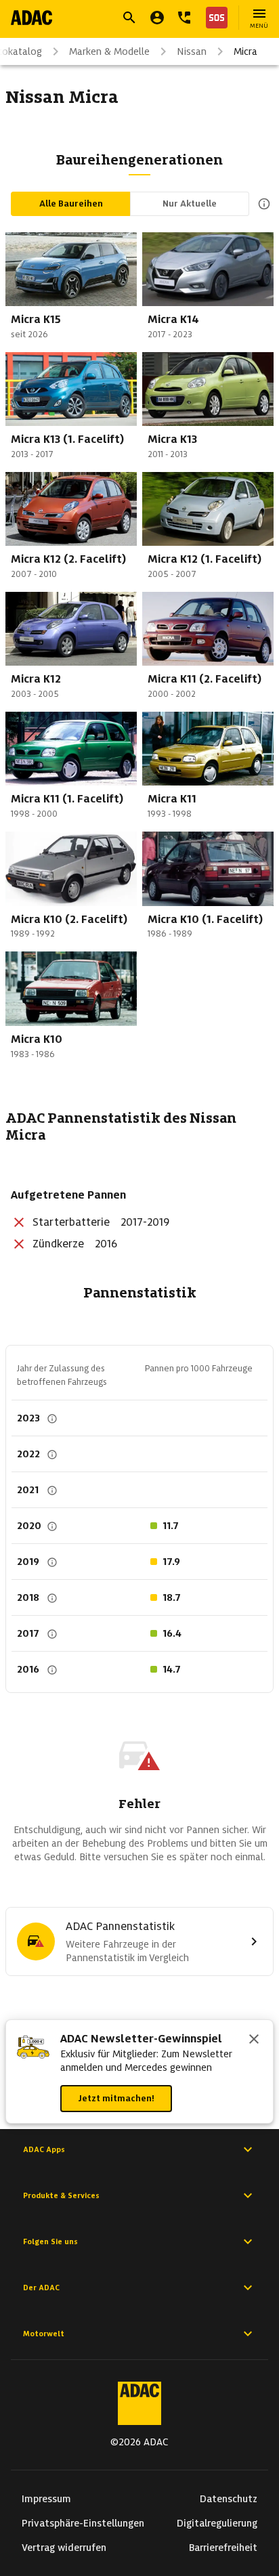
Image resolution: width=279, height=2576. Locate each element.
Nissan (192, 51)
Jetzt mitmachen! (116, 2098)
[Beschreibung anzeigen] (261, 204)
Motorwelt (44, 2334)
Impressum (46, 2499)
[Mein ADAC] (157, 18)
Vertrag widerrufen (64, 2548)
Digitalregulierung (217, 2523)
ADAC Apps (44, 2149)
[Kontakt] (184, 18)
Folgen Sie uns (50, 2241)
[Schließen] (254, 2040)
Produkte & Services (61, 2195)
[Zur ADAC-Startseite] (31, 18)
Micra (245, 51)
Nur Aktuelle (190, 203)
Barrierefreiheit (223, 2548)
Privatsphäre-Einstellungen (83, 2523)
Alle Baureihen (71, 203)
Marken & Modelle (109, 51)
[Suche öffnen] (129, 18)
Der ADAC (41, 2288)
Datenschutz (229, 2499)
